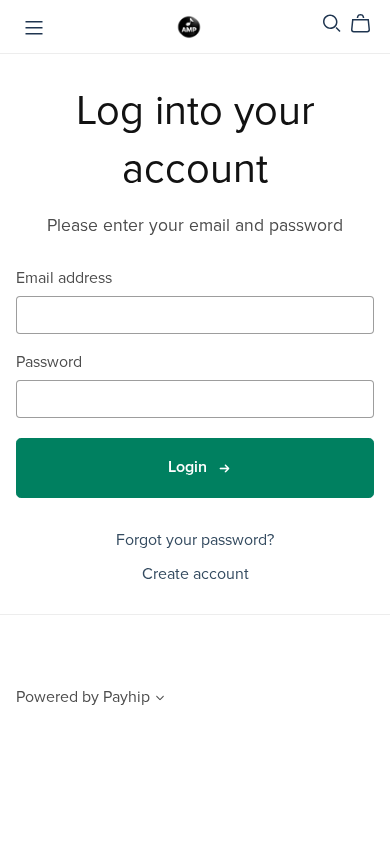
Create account (195, 574)
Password (49, 362)
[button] (160, 700)
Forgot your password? (195, 540)
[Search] (332, 23)
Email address (64, 278)
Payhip (126, 697)
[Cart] (368, 24)
